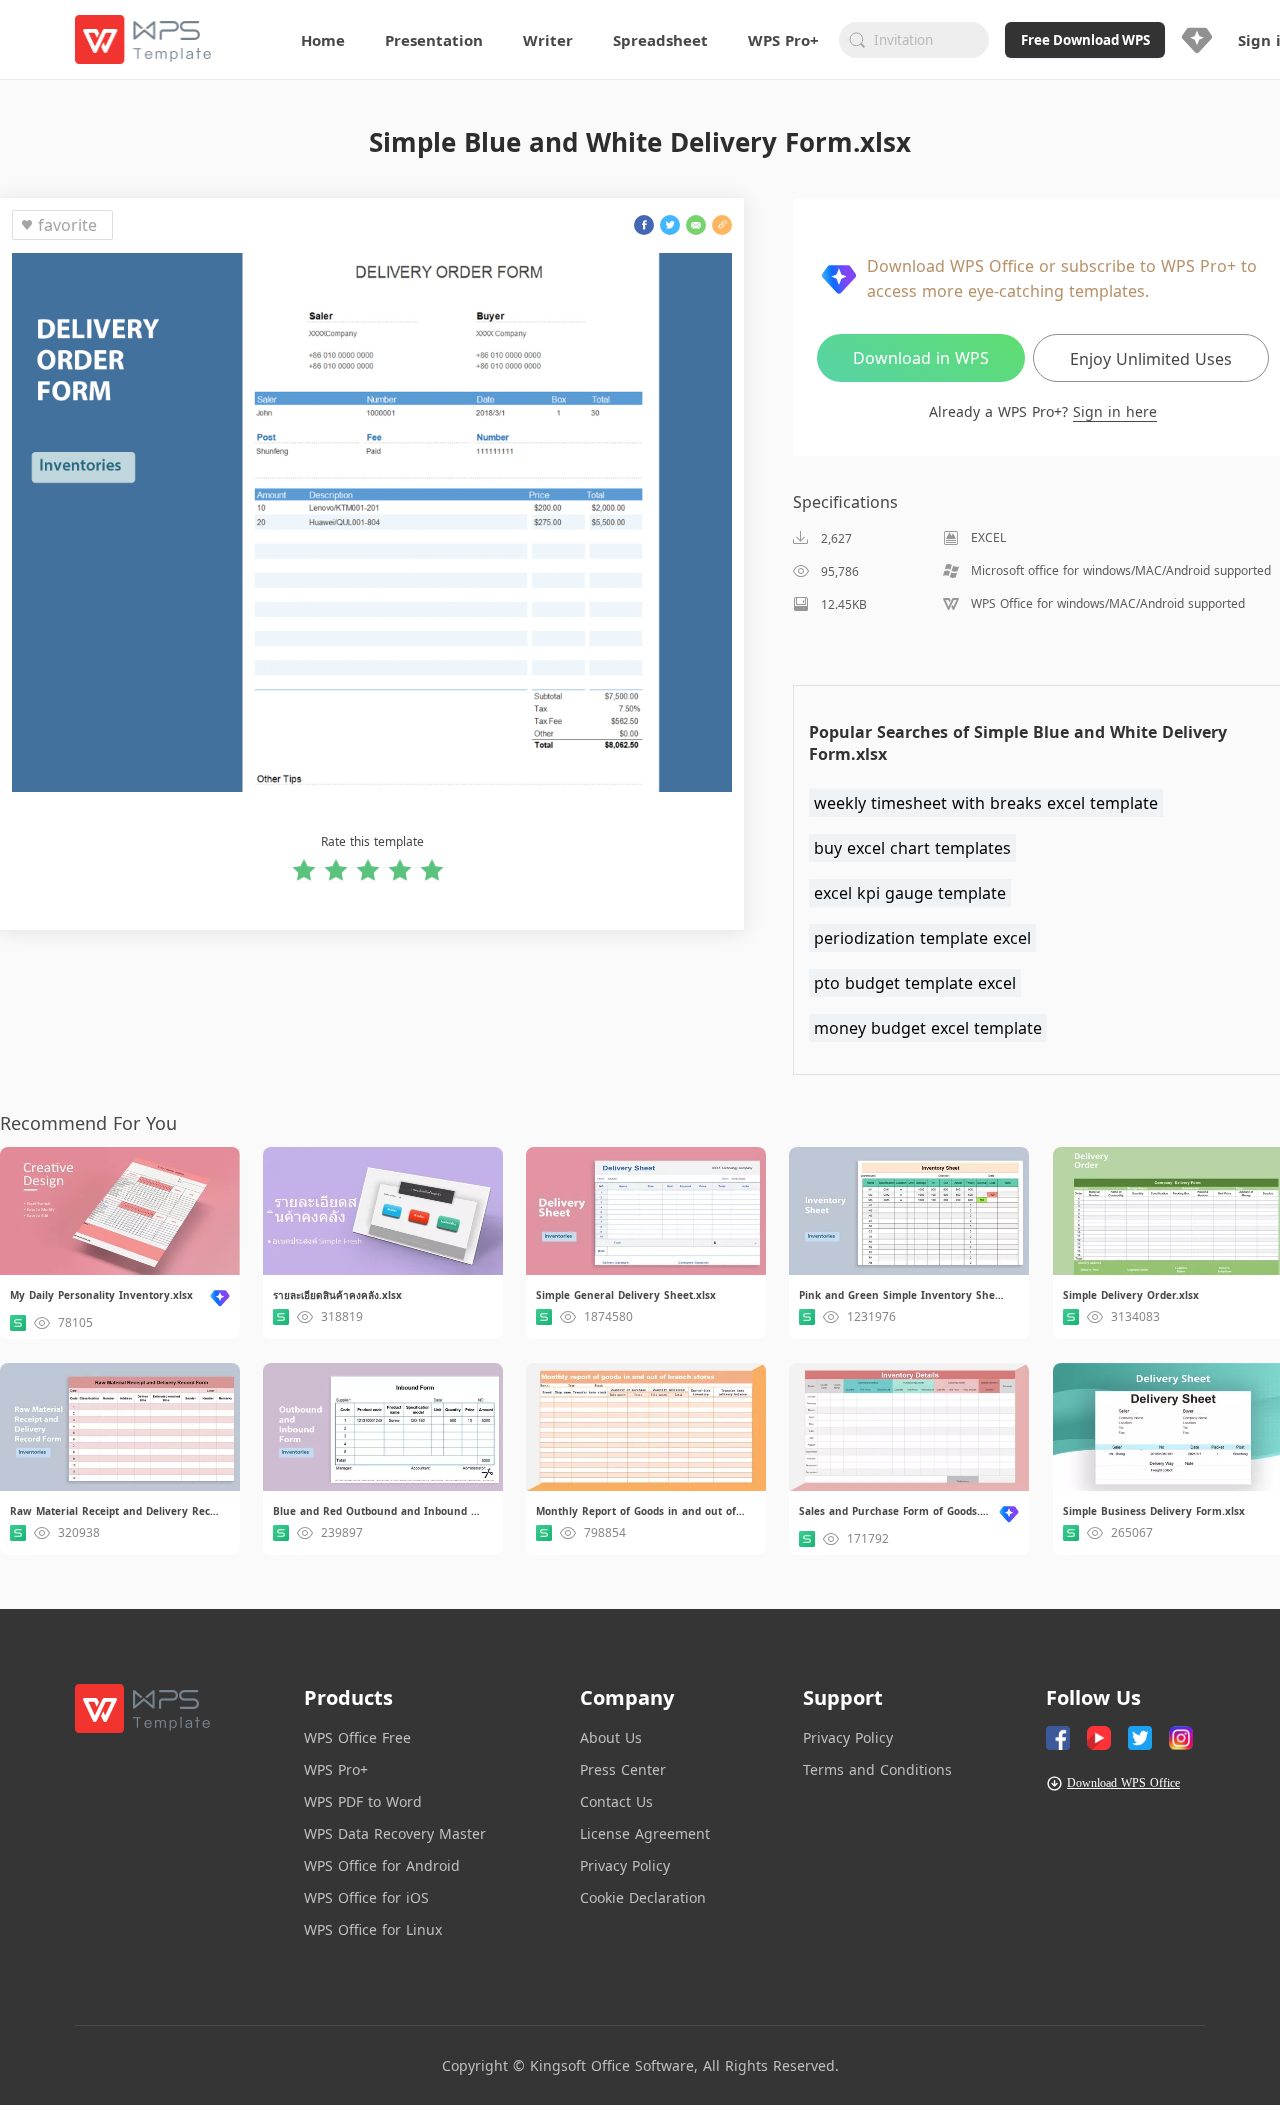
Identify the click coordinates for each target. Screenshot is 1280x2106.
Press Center (623, 1769)
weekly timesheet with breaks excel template (986, 803)
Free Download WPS (1085, 40)
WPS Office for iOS (366, 1897)
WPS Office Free (357, 1737)
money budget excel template (928, 1028)
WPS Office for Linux (373, 1929)
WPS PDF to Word (363, 1801)
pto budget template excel (915, 983)
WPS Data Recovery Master (395, 1833)
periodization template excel (922, 938)
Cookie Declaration (643, 1897)
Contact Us (616, 1801)
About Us (611, 1737)
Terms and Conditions (877, 1769)
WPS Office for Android (382, 1865)
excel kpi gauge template (910, 893)
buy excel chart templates (912, 848)
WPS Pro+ (336, 1769)
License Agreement (645, 1833)
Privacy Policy (625, 1865)
